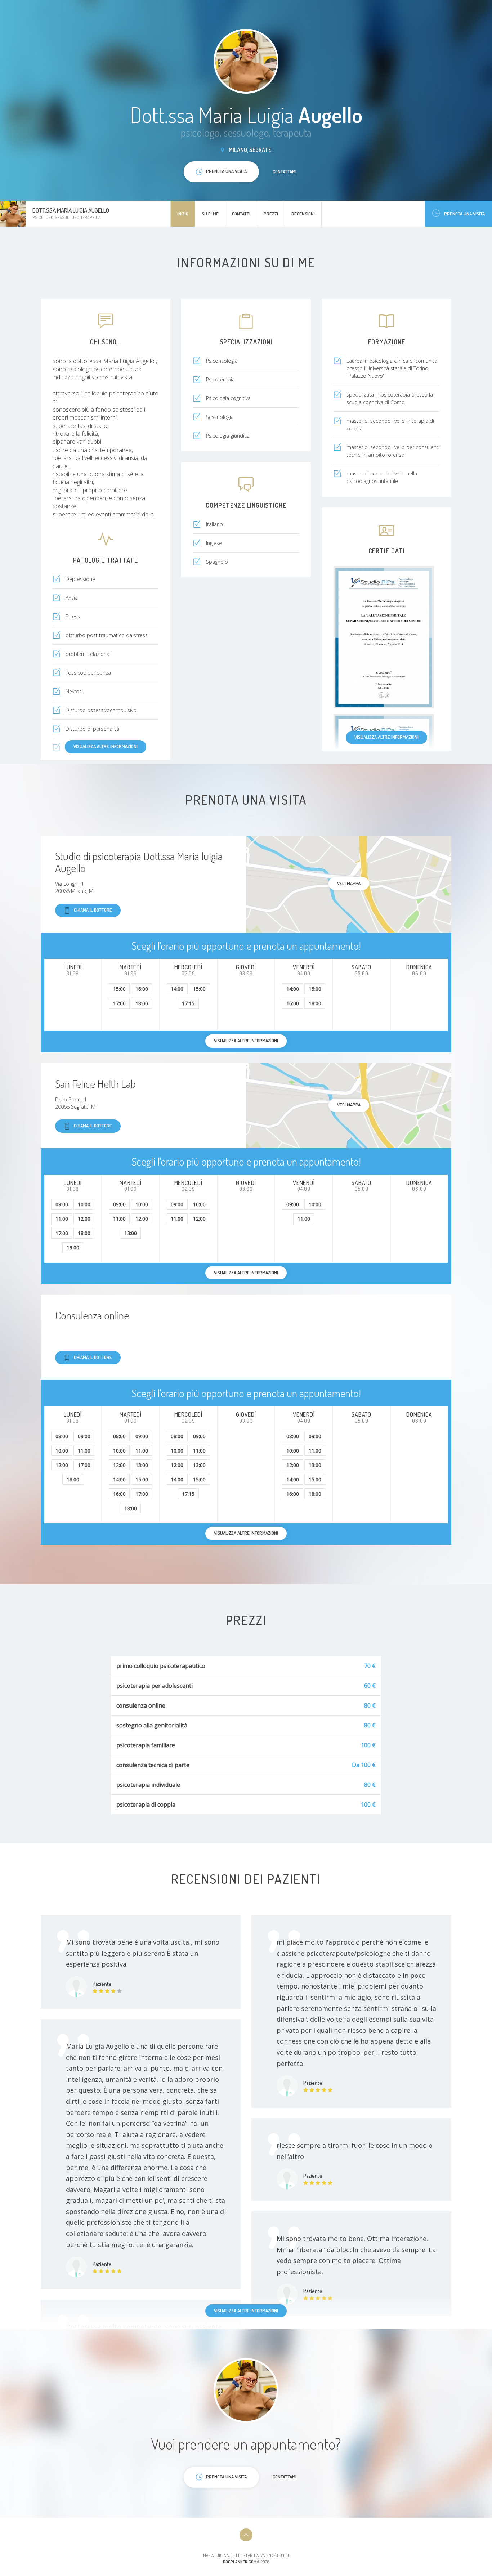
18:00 (142, 1003)
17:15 (188, 1003)
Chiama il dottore (93, 910)
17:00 (119, 1003)
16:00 (142, 989)
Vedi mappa (349, 883)
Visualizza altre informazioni (386, 737)
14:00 (177, 989)
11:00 (62, 1219)
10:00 (84, 1204)
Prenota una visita (464, 214)
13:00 (131, 1233)
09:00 (62, 1204)
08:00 (62, 1436)
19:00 (73, 1247)
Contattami (285, 171)
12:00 (84, 1219)
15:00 (119, 989)
